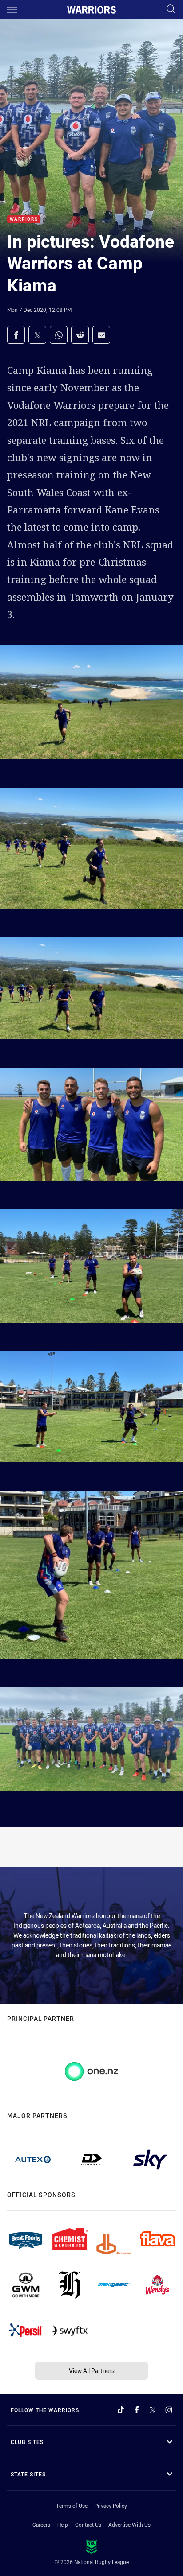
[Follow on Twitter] (153, 2410)
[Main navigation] (12, 10)
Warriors (24, 220)
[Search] (171, 10)
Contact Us (88, 2525)
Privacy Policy (111, 2506)
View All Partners (92, 2371)
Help (63, 2525)
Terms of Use (72, 2506)
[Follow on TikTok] (121, 2410)
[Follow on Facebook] (137, 2410)
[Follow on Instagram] (169, 2410)
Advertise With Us (129, 2525)
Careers (41, 2525)
